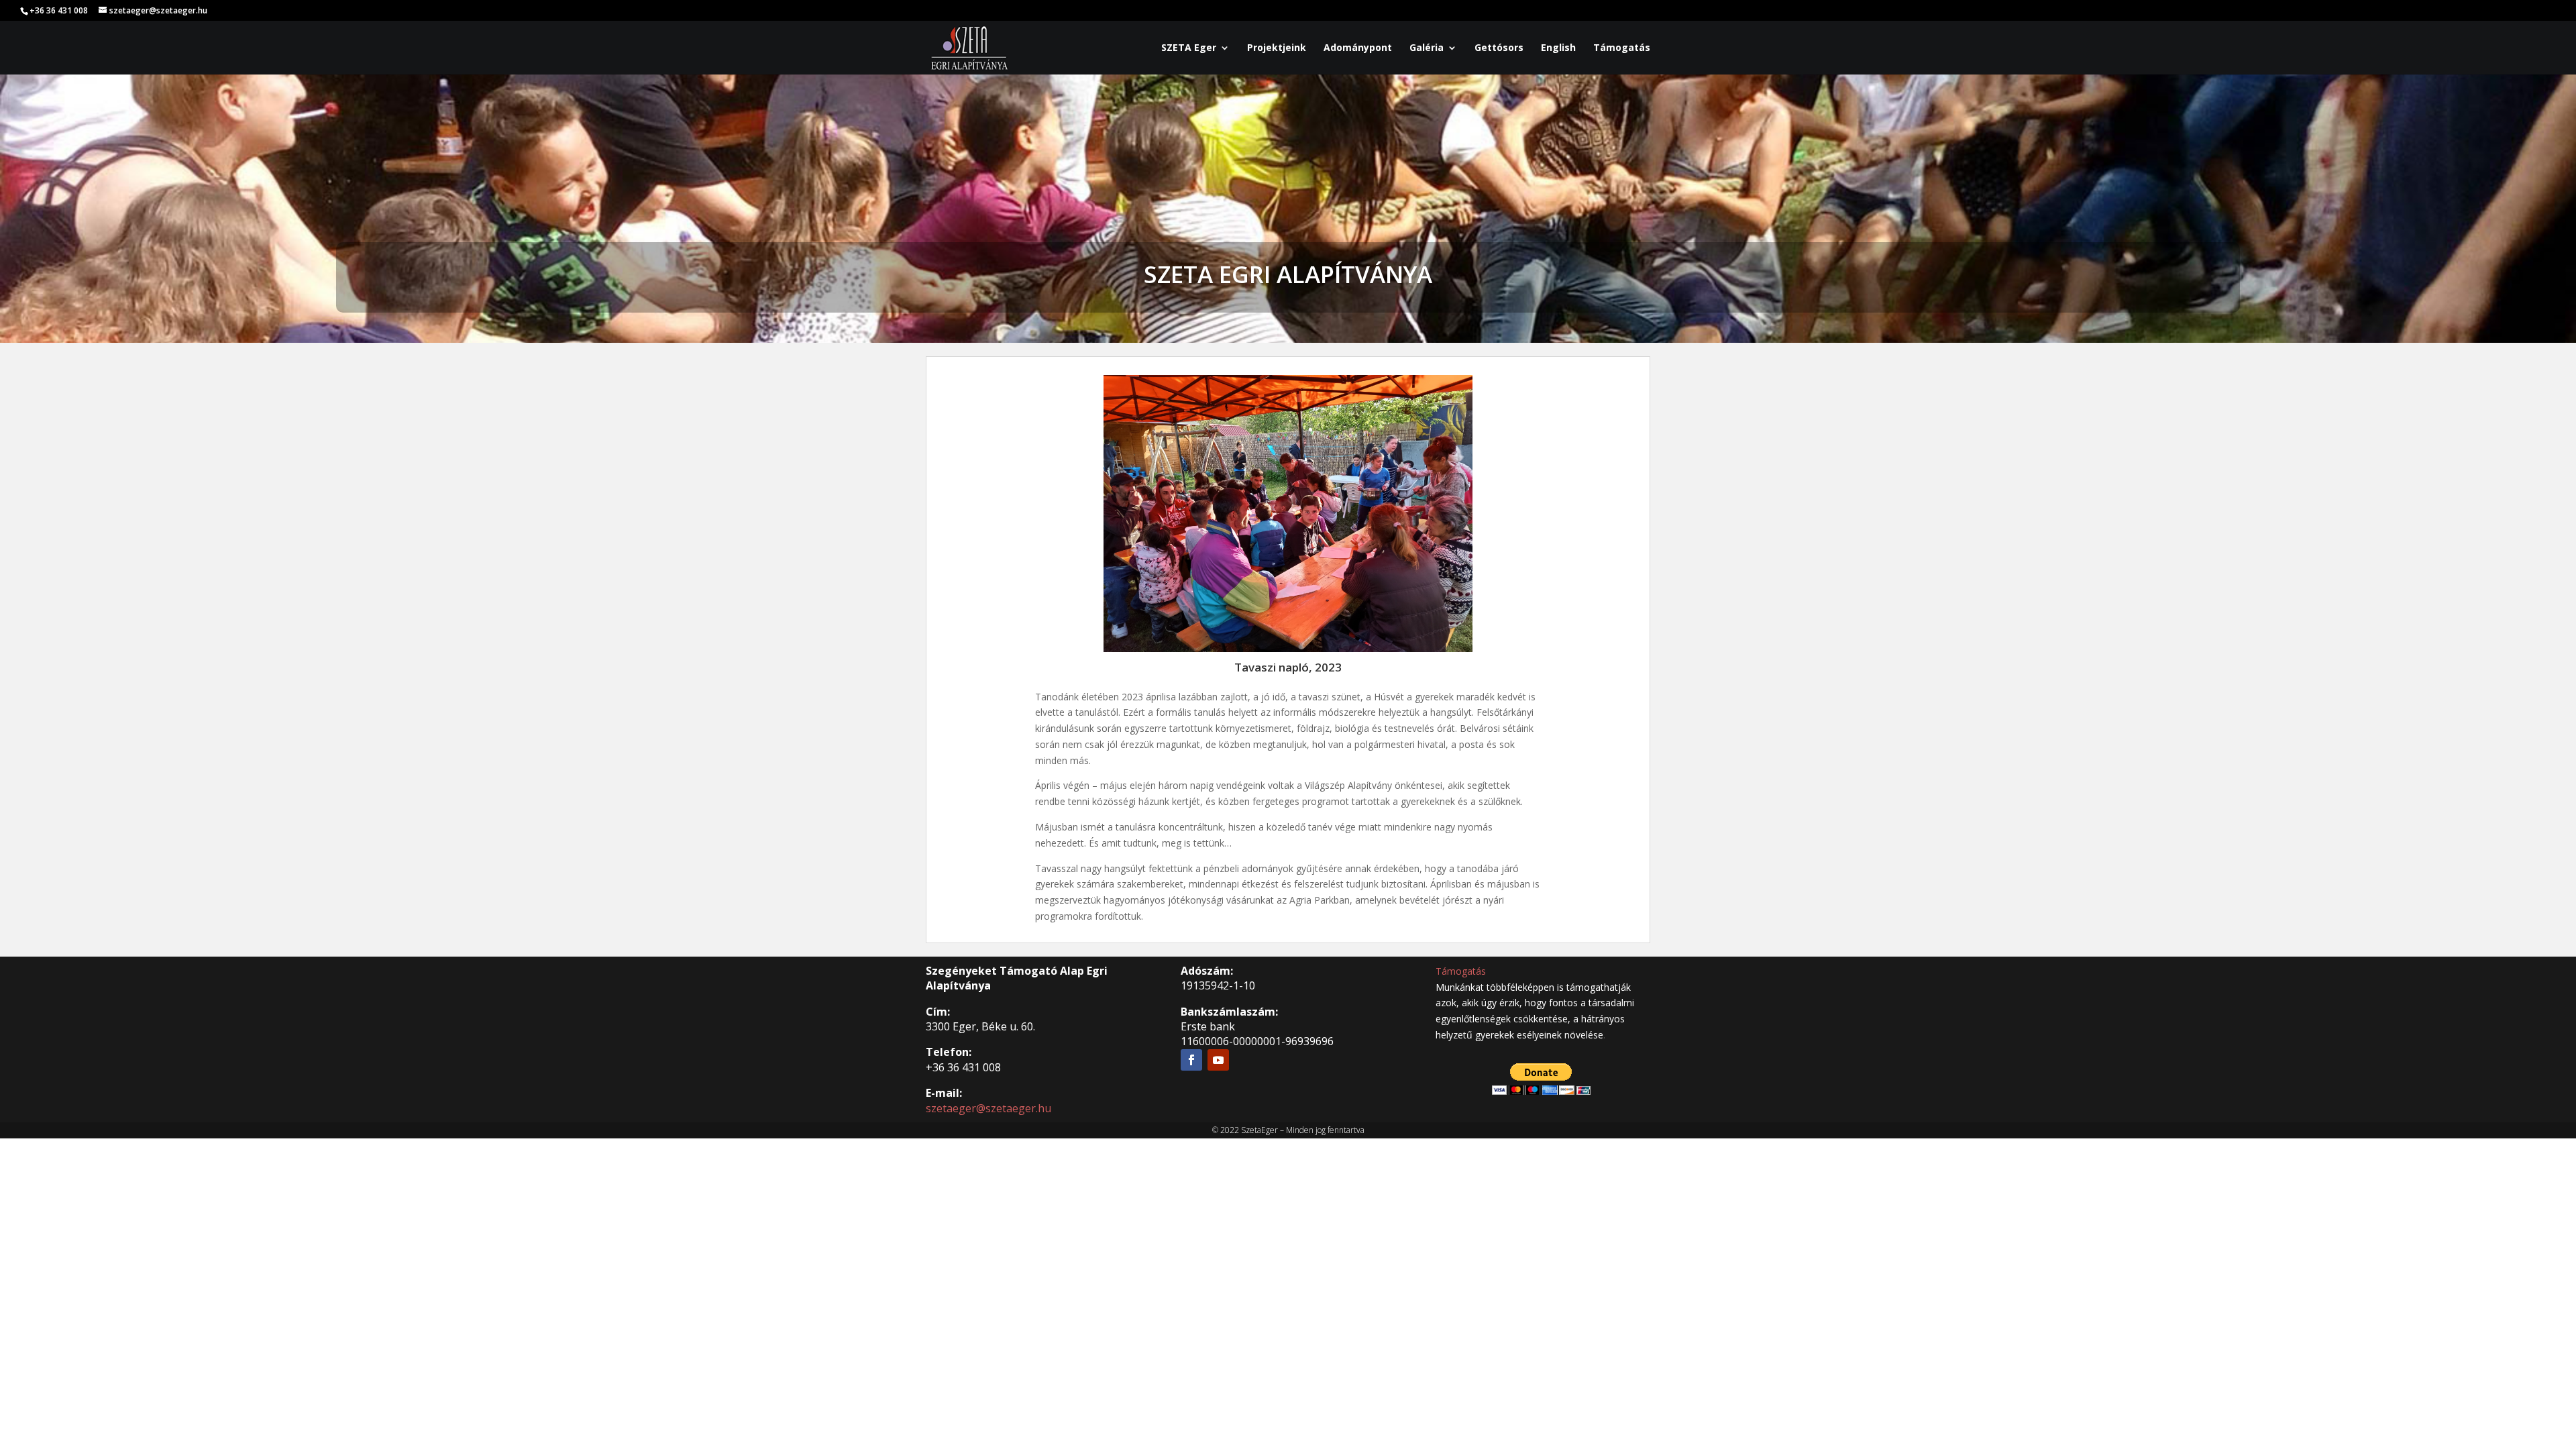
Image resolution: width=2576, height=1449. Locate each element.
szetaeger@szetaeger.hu (988, 1108)
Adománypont (1358, 48)
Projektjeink (1277, 48)
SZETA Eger (1189, 48)
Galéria (1427, 48)
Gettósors (1499, 48)
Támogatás (1622, 48)
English (1558, 48)
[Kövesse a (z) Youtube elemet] (1218, 1060)
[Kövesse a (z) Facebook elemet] (1191, 1060)
